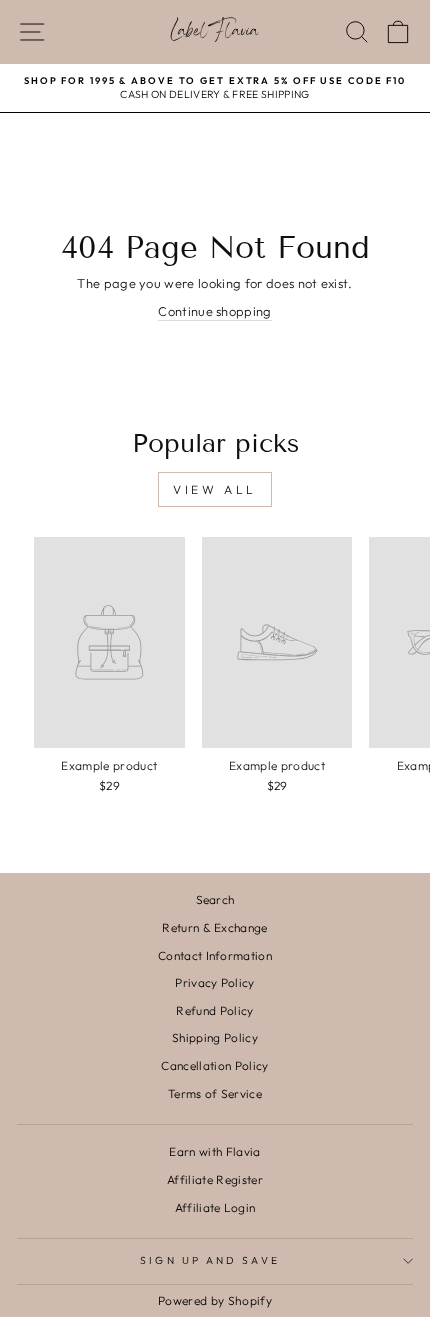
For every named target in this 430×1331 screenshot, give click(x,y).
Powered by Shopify (215, 1300)
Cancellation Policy (214, 1065)
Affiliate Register (215, 1179)
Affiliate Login (215, 1207)
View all (215, 489)
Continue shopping (214, 311)
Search (215, 899)
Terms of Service (215, 1093)
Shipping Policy (215, 1037)
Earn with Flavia (214, 1151)
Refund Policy (214, 1010)
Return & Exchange (214, 927)
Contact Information (215, 955)
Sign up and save (209, 1260)
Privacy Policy (215, 982)
